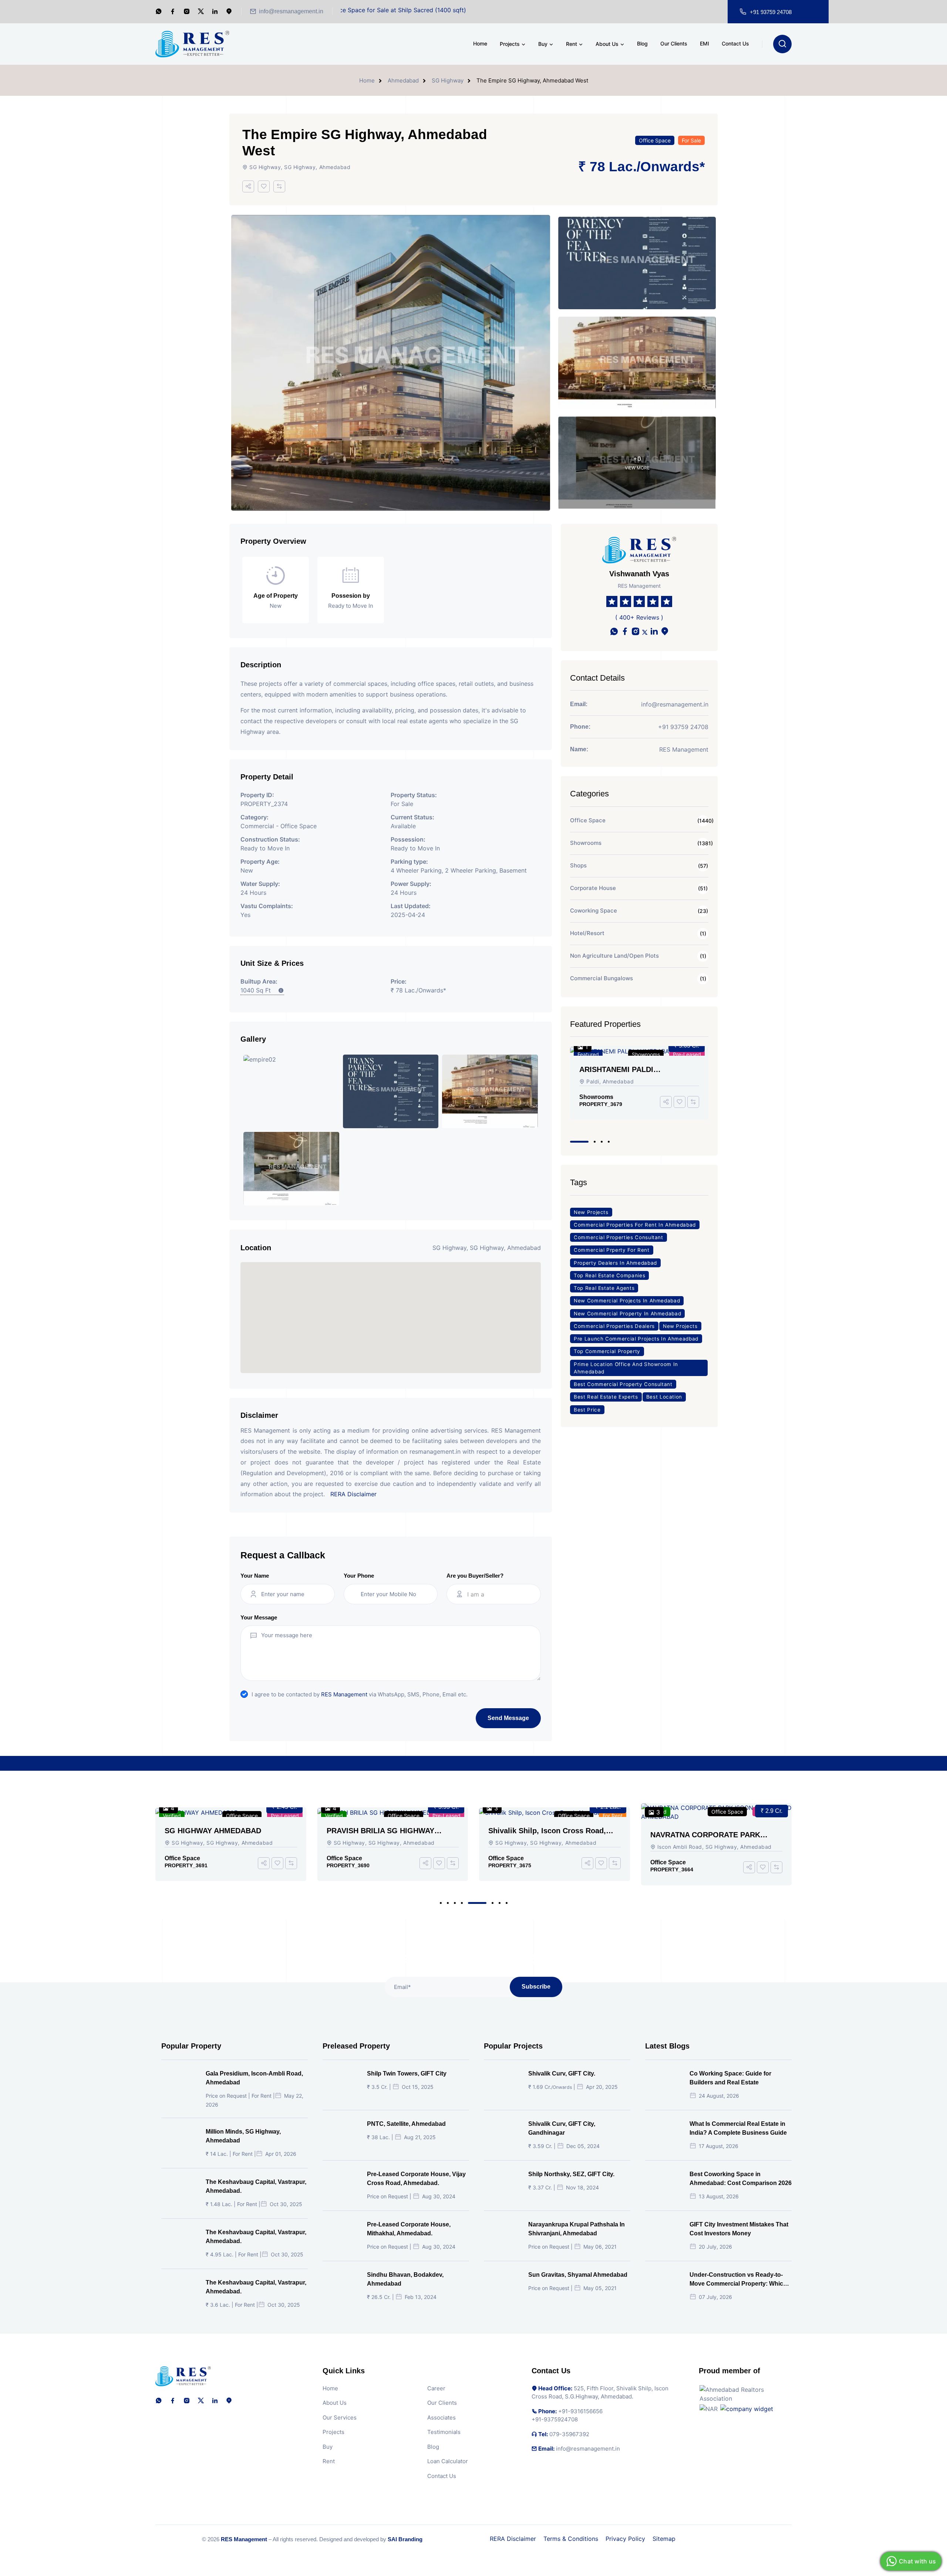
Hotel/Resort (587, 933)
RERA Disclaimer (353, 1494)
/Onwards (668, 167)
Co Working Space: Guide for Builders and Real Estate (730, 2078)
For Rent (691, 1054)
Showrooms (586, 843)
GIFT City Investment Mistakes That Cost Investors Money (739, 2229)
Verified (172, 1816)
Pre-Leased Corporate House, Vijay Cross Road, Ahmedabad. (416, 2179)
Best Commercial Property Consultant (623, 1384)
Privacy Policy (625, 2539)
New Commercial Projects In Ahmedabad (627, 1301)
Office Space (655, 140)
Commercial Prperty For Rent (612, 1250)
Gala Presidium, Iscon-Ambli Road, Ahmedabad (630, 1070)
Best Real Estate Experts (606, 1397)
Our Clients (674, 43)
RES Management (344, 1694)
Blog (642, 43)
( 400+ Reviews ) (639, 617)
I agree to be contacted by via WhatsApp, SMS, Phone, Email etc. (360, 1694)
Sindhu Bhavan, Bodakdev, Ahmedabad (405, 2279)
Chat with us (917, 2561)
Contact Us (735, 43)
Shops (578, 865)
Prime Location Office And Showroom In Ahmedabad (626, 1368)
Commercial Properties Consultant (619, 1237)
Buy (543, 44)
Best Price (587, 1410)
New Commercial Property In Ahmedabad (627, 1314)
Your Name (255, 1576)
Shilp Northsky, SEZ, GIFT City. (571, 2174)
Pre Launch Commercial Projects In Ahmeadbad (636, 1339)
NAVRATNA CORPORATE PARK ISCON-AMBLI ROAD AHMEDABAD (549, 1835)
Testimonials (444, 2432)
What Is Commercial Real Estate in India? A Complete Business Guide (738, 2128)
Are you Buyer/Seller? (475, 1576)
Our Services (340, 2417)
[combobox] (500, 1594)
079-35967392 (569, 2434)
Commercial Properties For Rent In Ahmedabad (635, 1225)
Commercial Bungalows (601, 978)
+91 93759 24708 (771, 12)
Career (436, 2388)
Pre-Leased (285, 1816)
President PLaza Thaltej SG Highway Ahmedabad (715, 1831)
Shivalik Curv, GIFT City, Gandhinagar (562, 2128)
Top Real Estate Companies (609, 1275)
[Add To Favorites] (264, 186)
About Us (607, 44)
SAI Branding (405, 2539)
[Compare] (279, 186)
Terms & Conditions (571, 2539)
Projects (510, 44)
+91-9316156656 (580, 2411)
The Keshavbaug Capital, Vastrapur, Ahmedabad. (256, 2186)
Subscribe (536, 1987)
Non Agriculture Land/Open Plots (614, 956)
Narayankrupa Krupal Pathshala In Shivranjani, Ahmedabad (577, 2229)
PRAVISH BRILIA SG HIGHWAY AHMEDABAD (218, 1831)
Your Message (259, 1617)
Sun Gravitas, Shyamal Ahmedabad (578, 2275)
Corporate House (593, 888)
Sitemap (664, 2539)
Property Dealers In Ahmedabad (615, 1263)
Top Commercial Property (607, 1351)
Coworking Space (594, 911)
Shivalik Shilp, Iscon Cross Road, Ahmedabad (385, 1831)
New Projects (591, 1212)
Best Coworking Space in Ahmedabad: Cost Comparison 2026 (741, 2179)
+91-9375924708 (555, 2419)
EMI (705, 43)
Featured (588, 1054)
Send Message (508, 1718)
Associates (442, 2417)
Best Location (664, 1397)
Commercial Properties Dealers (614, 1326)
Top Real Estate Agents (604, 1288)
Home (480, 43)
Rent (572, 44)
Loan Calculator (448, 2461)
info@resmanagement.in (291, 11)
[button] (571, 1142)
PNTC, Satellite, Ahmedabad (406, 2124)
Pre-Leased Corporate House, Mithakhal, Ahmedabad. (409, 2229)
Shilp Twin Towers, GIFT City (407, 2073)
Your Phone (359, 1576)
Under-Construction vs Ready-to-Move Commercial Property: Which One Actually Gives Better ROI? (738, 2280)
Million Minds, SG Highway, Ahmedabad (243, 2136)
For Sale (691, 140)
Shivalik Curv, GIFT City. (562, 2073)
